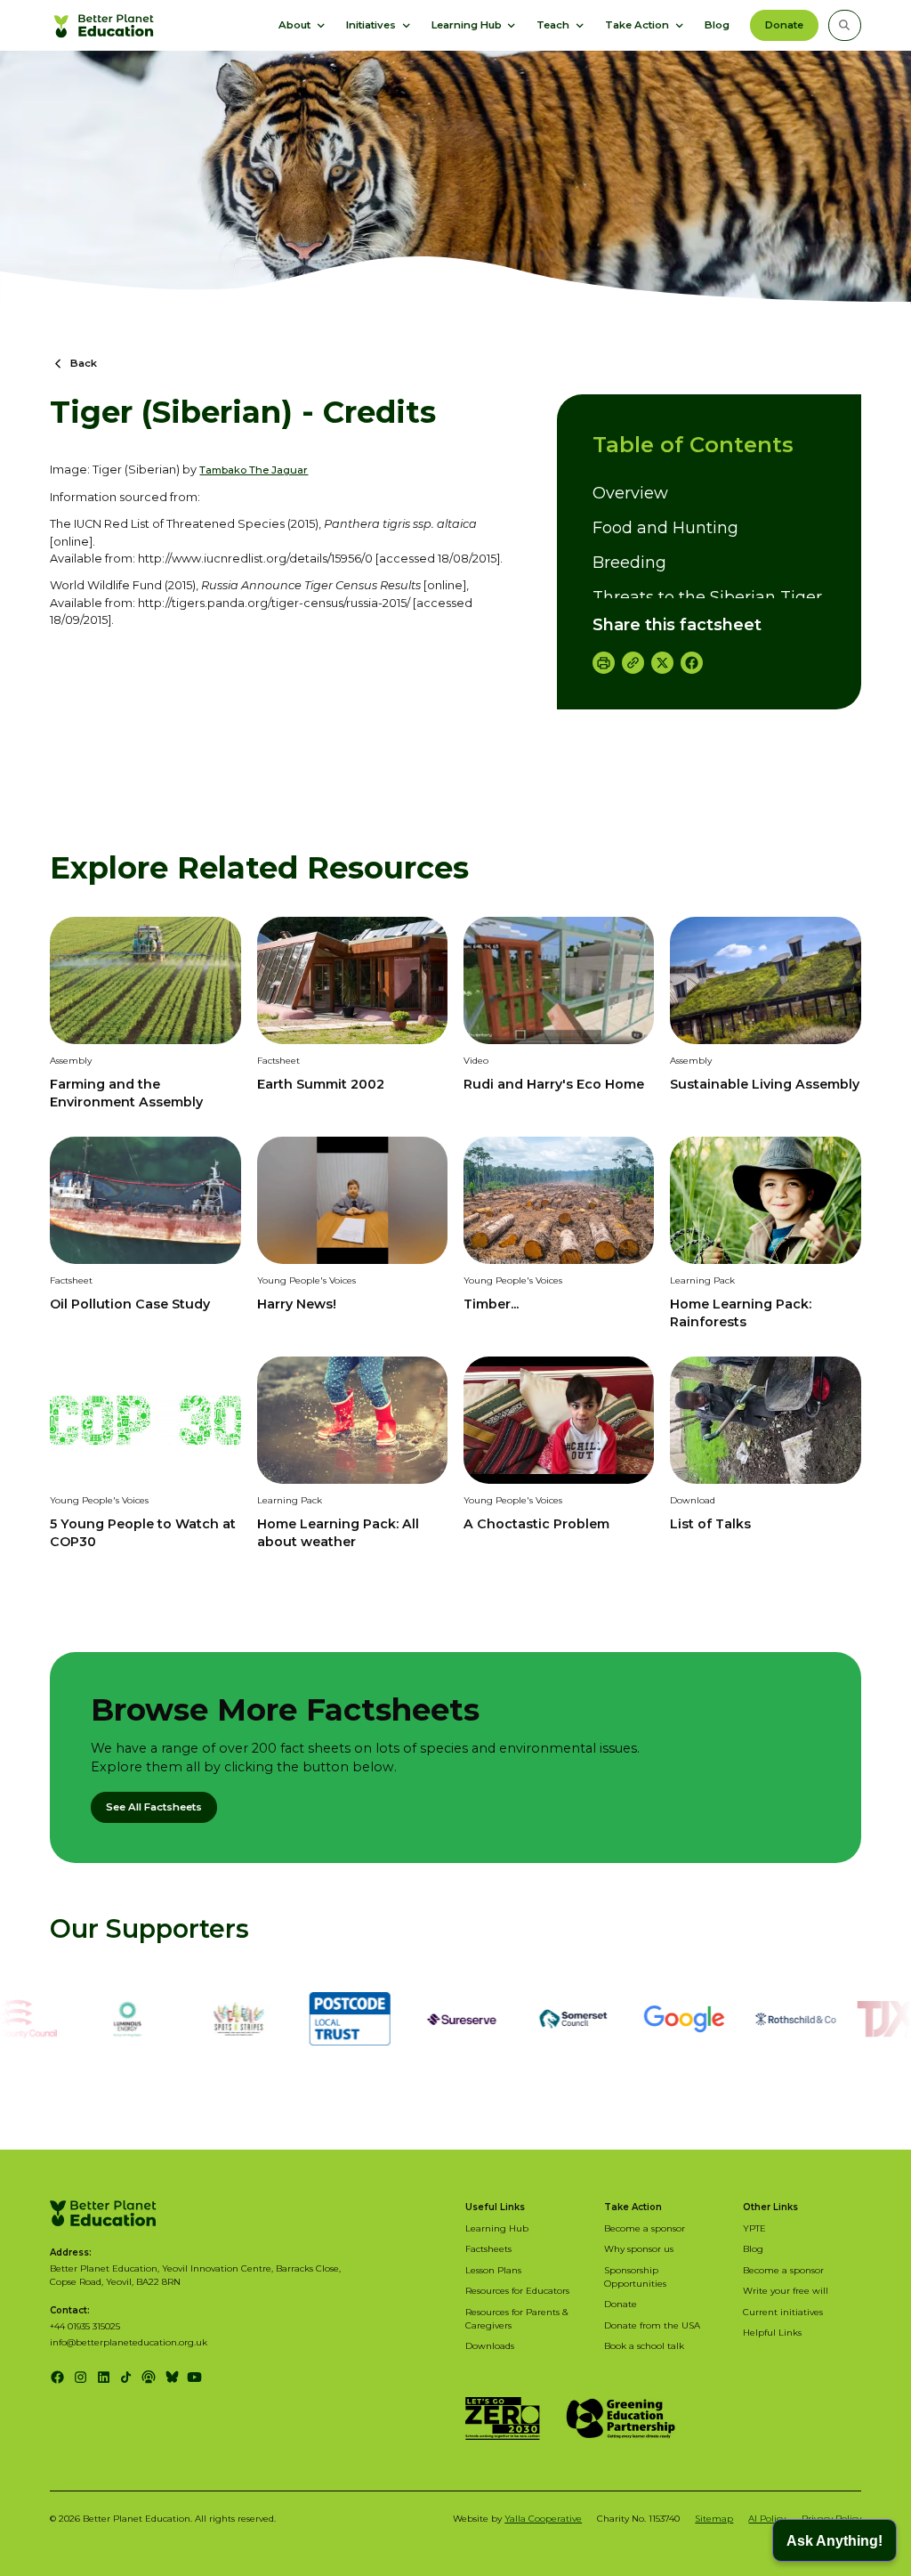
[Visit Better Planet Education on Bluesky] (172, 2377)
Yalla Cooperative (543, 2518)
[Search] (844, 25)
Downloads (490, 2345)
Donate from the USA (652, 2325)
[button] (302, 25)
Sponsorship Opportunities (635, 2276)
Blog (717, 25)
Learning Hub (497, 2228)
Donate (784, 25)
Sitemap (714, 2518)
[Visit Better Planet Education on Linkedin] (104, 2377)
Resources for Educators (517, 2290)
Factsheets (488, 2248)
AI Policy (767, 2518)
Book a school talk (644, 2345)
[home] (105, 25)
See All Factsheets (154, 1807)
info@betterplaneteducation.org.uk (129, 2342)
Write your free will (786, 2290)
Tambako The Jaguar (254, 470)
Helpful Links (772, 2332)
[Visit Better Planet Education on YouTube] (194, 2377)
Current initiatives (783, 2312)
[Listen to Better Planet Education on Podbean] (149, 2377)
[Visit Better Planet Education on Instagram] (81, 2377)
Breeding (629, 563)
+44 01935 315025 (85, 2326)
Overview (630, 493)
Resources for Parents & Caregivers (517, 2318)
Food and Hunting (665, 528)
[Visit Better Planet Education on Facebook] (57, 2377)
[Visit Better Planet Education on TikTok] (126, 2377)
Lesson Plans (493, 2270)
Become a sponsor (645, 2228)
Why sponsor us (639, 2248)
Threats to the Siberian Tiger (707, 597)
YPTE (754, 2228)
